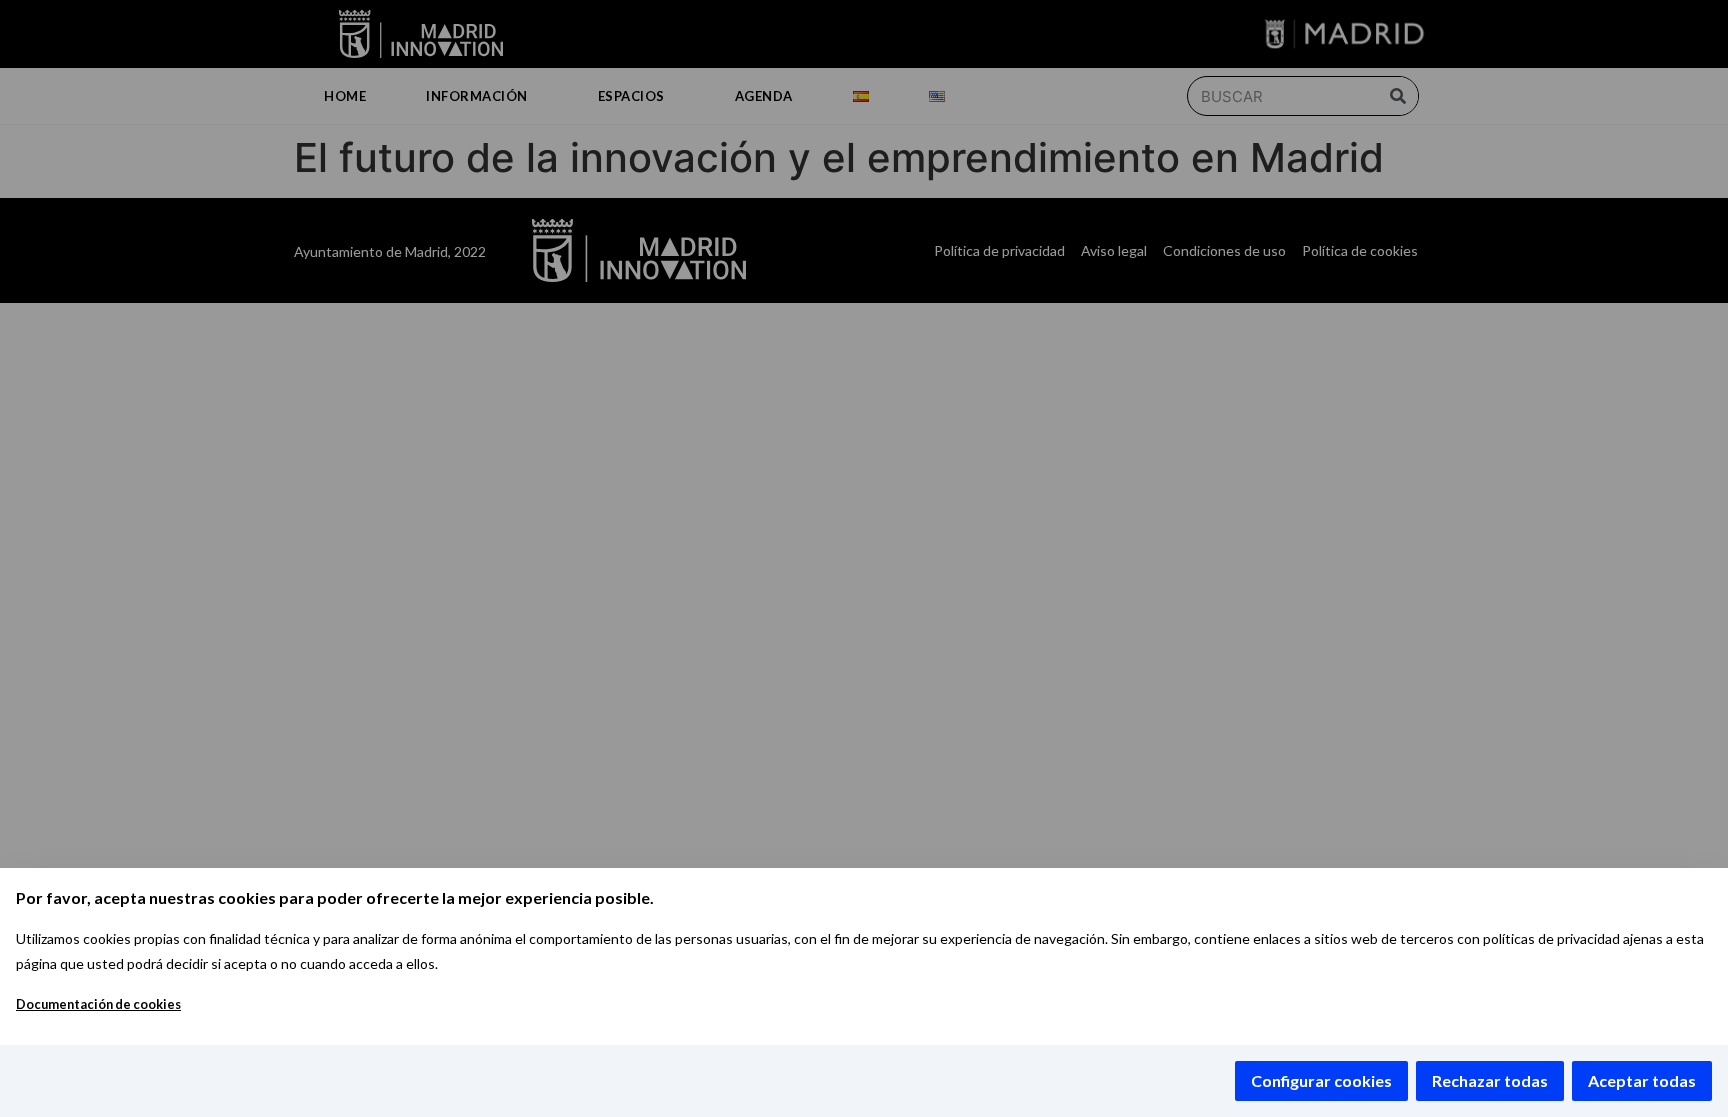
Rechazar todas (1490, 1080)
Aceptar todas (1642, 1080)
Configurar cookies (1321, 1080)
